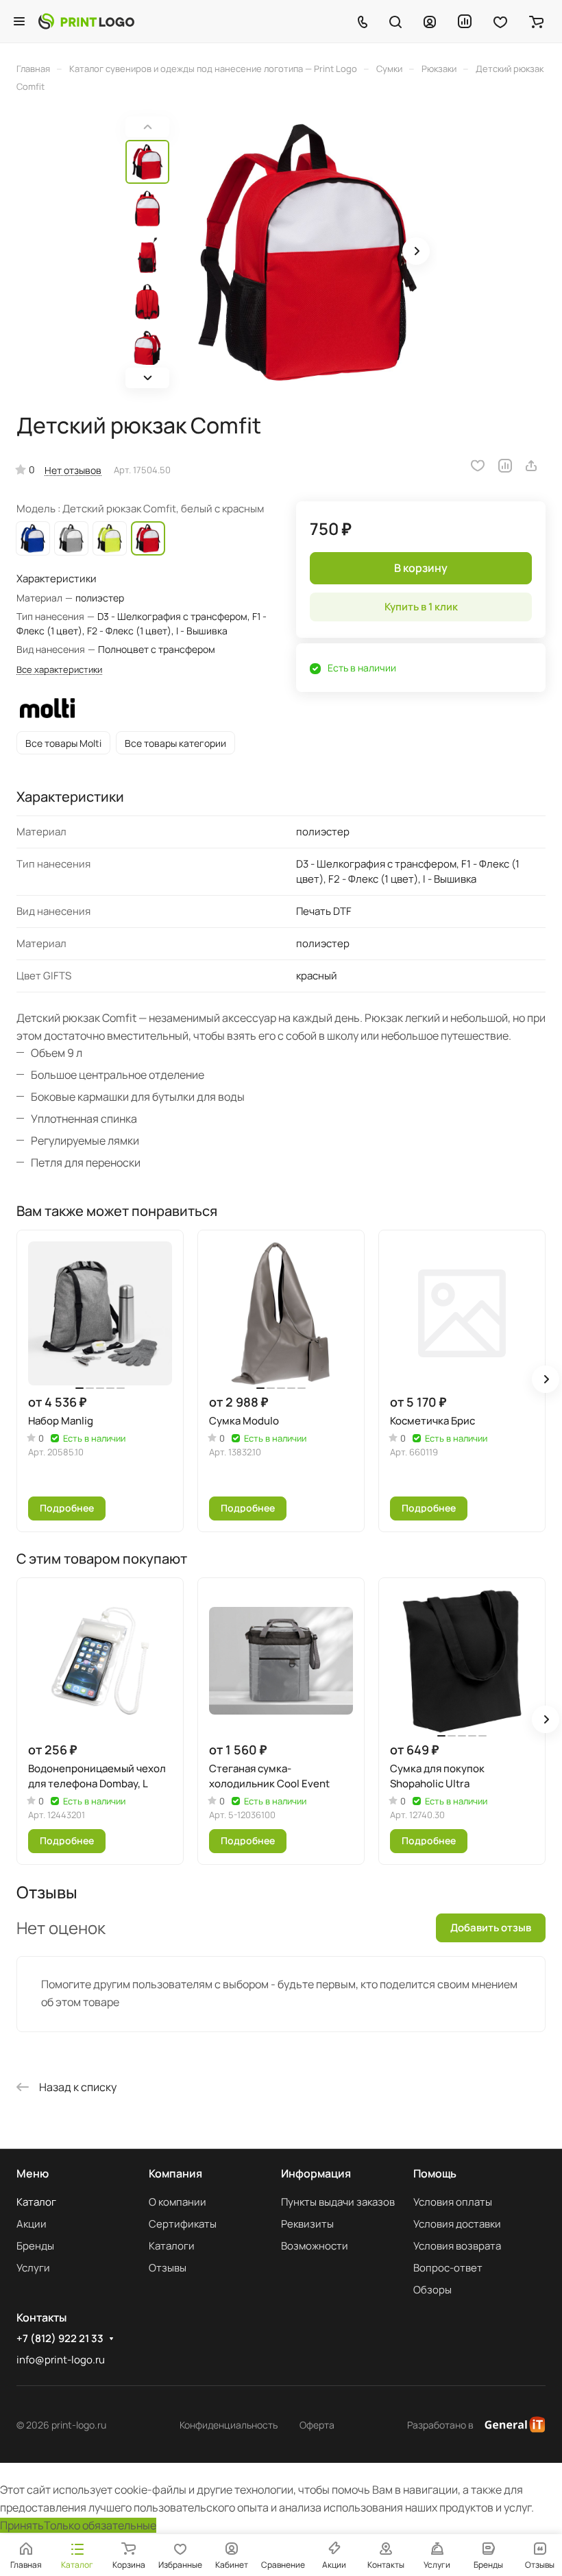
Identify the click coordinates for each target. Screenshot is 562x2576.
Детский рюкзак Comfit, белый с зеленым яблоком (110, 538)
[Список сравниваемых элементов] (465, 21)
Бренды (35, 2246)
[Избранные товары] (500, 21)
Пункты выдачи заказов (338, 2202)
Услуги (33, 2268)
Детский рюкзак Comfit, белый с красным (148, 538)
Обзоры (432, 2290)
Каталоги (172, 2246)
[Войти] (430, 21)
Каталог (36, 2202)
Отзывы (168, 2268)
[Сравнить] (505, 466)
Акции (32, 2224)
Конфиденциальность (229, 2425)
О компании (178, 2202)
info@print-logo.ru (61, 2360)
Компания (175, 2173)
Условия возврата (457, 2246)
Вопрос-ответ (448, 2268)
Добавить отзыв (491, 1928)
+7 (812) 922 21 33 (60, 2339)
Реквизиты (307, 2224)
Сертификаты (183, 2224)
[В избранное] (478, 466)
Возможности (315, 2246)
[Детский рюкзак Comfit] (307, 252)
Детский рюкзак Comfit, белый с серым (71, 538)
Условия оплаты (453, 2202)
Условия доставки (457, 2224)
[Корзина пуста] (536, 21)
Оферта (317, 2425)
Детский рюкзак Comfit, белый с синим (33, 538)
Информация (316, 2173)
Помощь (435, 2173)
